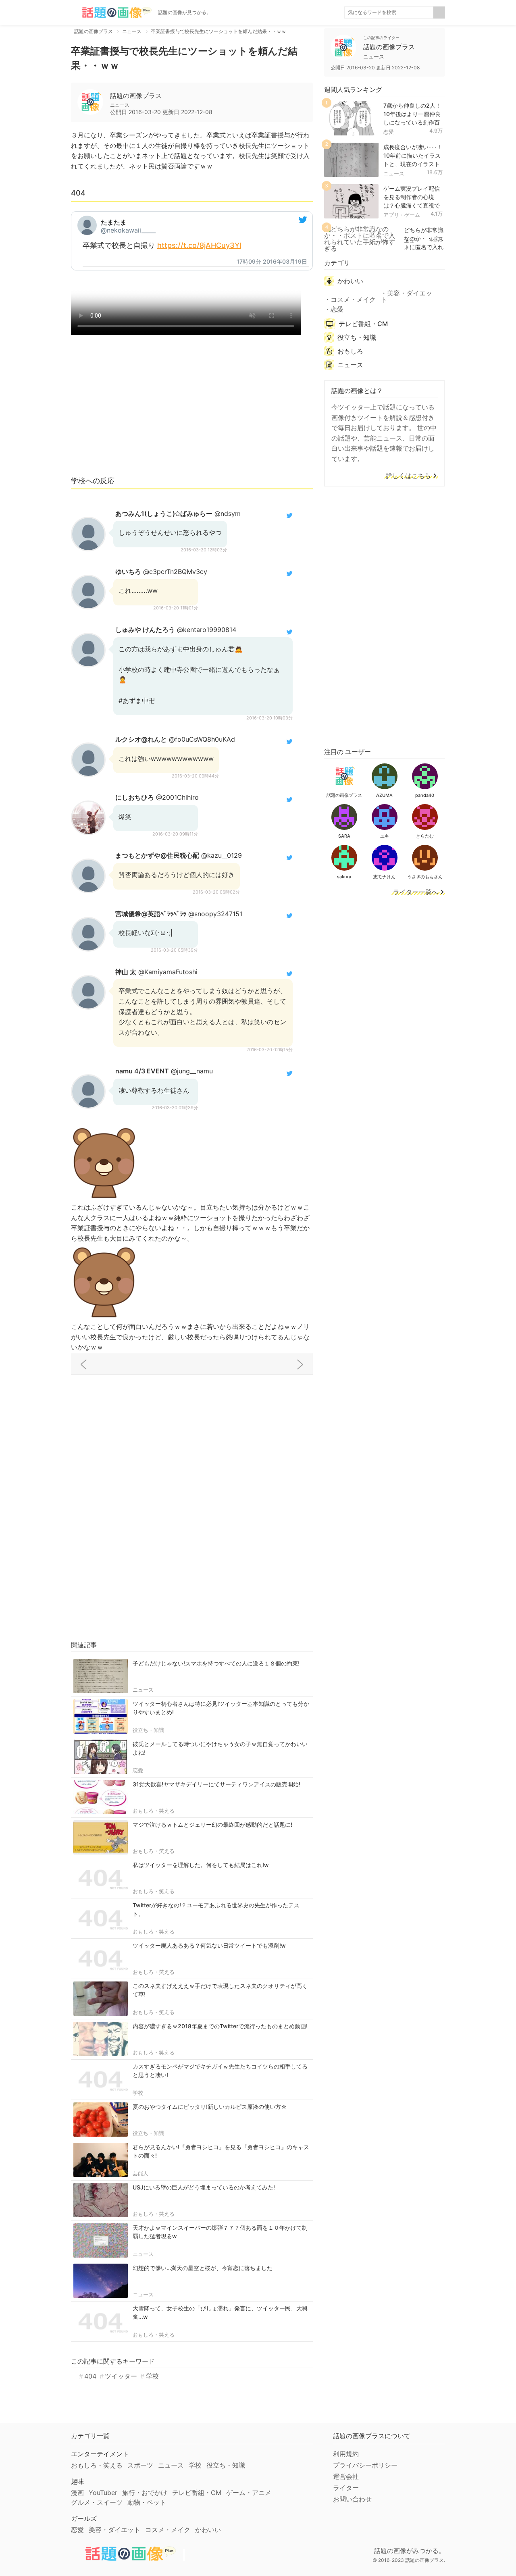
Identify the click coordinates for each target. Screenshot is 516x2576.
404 (90, 2376)
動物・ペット (147, 2502)
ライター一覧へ (416, 892)
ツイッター (121, 2376)
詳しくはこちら (408, 476)
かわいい (350, 281)
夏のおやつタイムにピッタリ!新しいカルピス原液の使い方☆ (210, 2107)
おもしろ (350, 351)
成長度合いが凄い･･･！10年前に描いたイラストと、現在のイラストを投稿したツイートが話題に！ (413, 164)
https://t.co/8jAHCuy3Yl (199, 245)
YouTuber (103, 2493)
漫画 (77, 2493)
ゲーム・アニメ (249, 2493)
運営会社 (346, 2476)
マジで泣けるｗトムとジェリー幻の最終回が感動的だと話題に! (212, 1824)
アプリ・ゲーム (402, 215)
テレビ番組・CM (363, 324)
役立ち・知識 (148, 1730)
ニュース (143, 1690)
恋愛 (138, 1770)
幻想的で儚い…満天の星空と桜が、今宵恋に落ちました (203, 2268)
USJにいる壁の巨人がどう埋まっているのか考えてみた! (204, 2187)
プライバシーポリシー (365, 2465)
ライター (346, 2488)
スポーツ (140, 2465)
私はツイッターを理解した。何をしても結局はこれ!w (201, 1865)
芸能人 (140, 2173)
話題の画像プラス (136, 96)
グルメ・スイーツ (97, 2502)
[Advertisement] (192, 409)
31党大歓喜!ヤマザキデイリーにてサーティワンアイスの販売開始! (216, 1784)
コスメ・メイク (353, 299)
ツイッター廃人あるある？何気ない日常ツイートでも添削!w (209, 1945)
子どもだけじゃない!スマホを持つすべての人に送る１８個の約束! (216, 1663)
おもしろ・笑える (154, 1811)
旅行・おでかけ (145, 2493)
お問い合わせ (352, 2499)
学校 (138, 2093)
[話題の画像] (111, 12)
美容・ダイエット (406, 296)
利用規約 (346, 2454)
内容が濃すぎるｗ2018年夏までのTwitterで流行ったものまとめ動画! (220, 2026)
